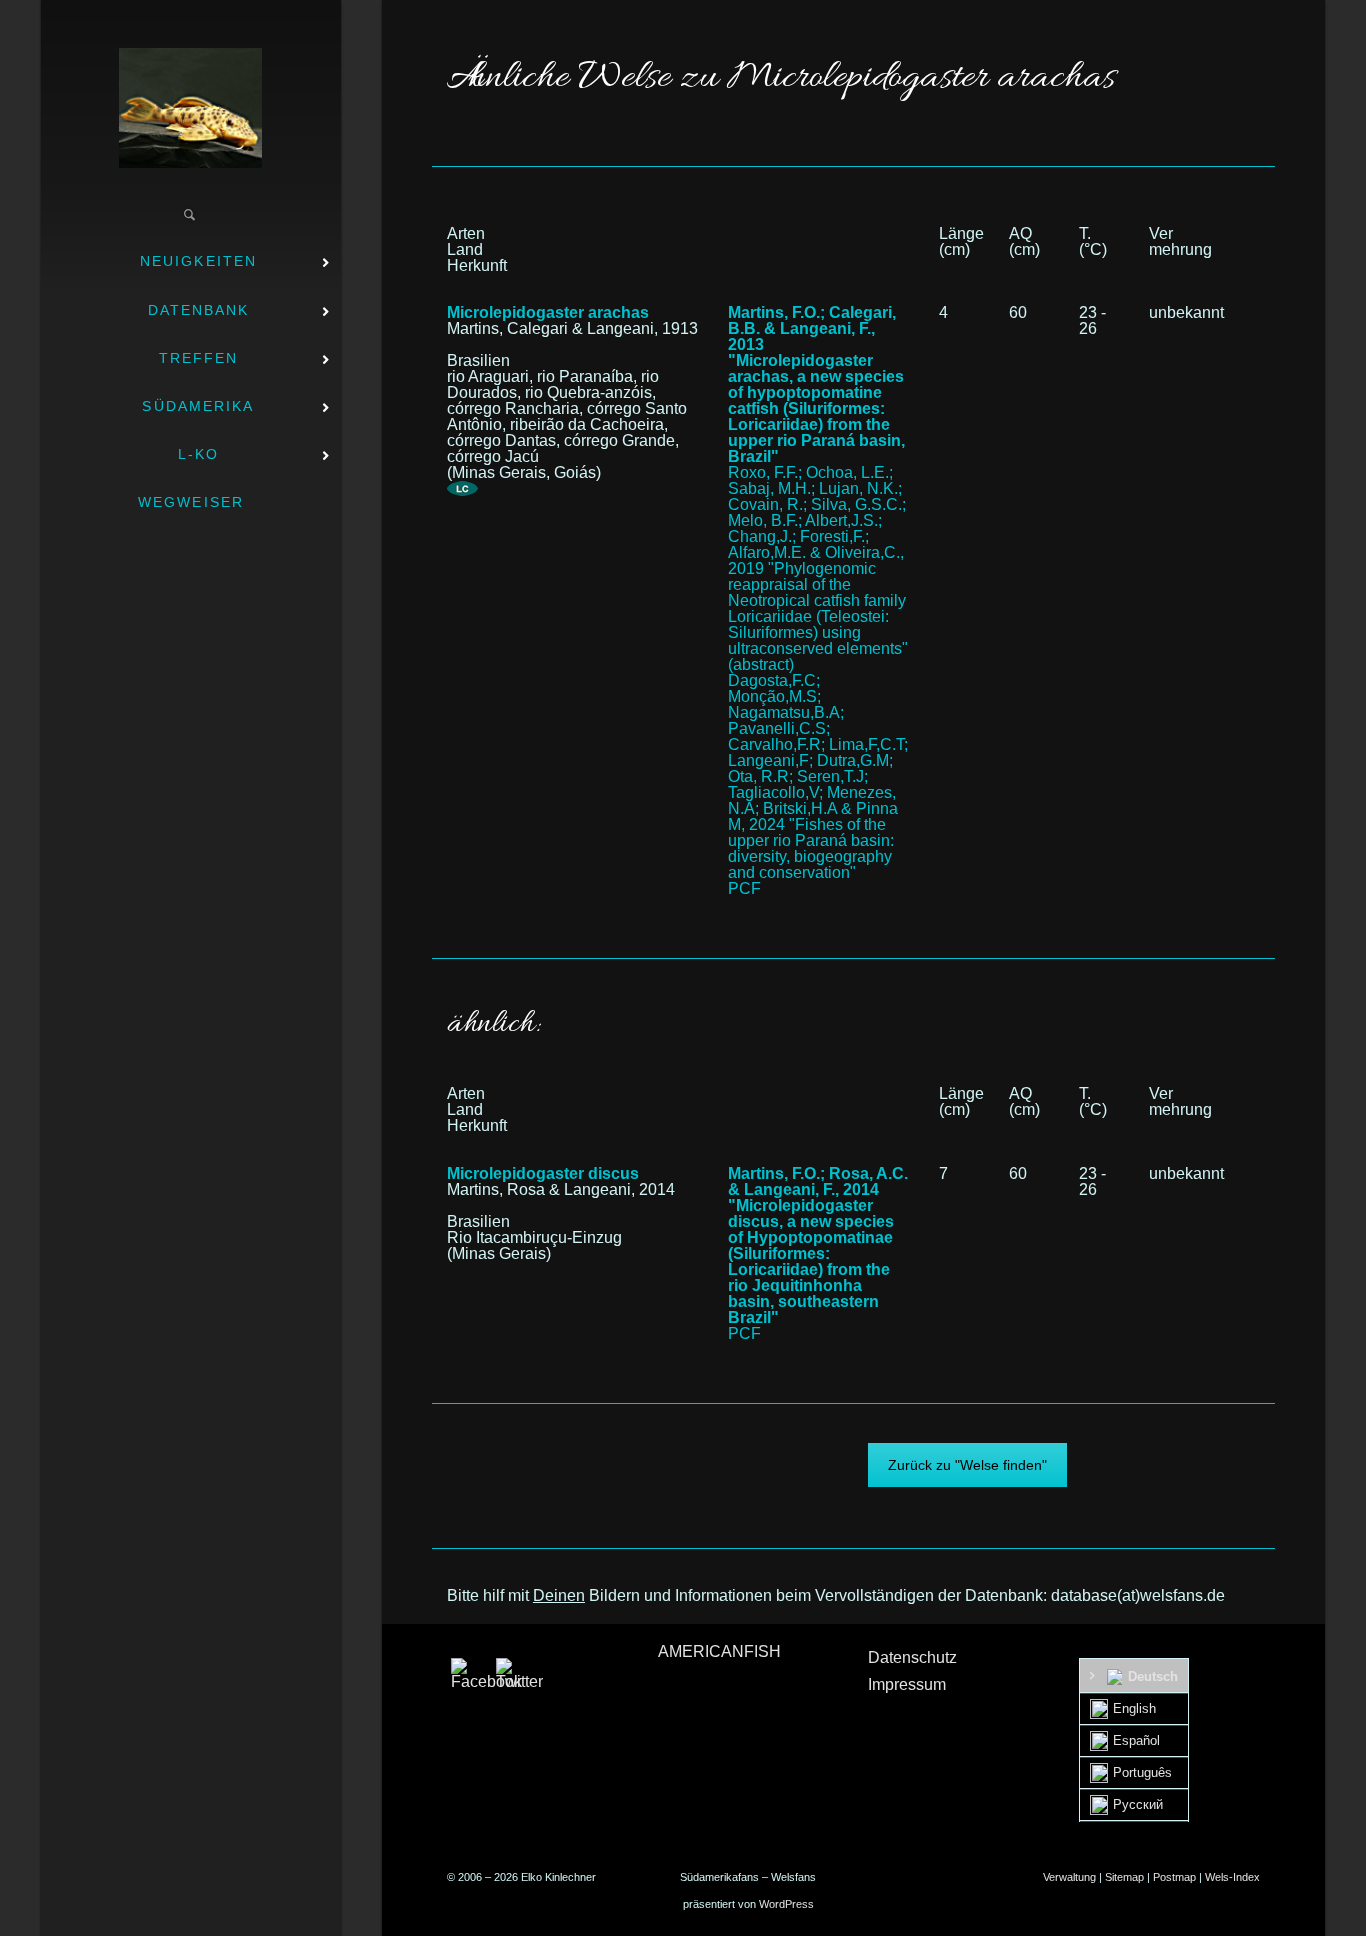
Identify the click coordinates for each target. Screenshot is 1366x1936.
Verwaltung (1069, 1877)
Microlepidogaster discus (543, 1173)
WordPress (786, 1904)
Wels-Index (1232, 1877)
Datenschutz (912, 1657)
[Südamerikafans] (190, 108)
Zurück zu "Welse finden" (967, 1465)
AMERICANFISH (719, 1651)
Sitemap (1124, 1877)
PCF (744, 888)
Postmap (1174, 1877)
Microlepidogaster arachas (548, 312)
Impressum (907, 1684)
